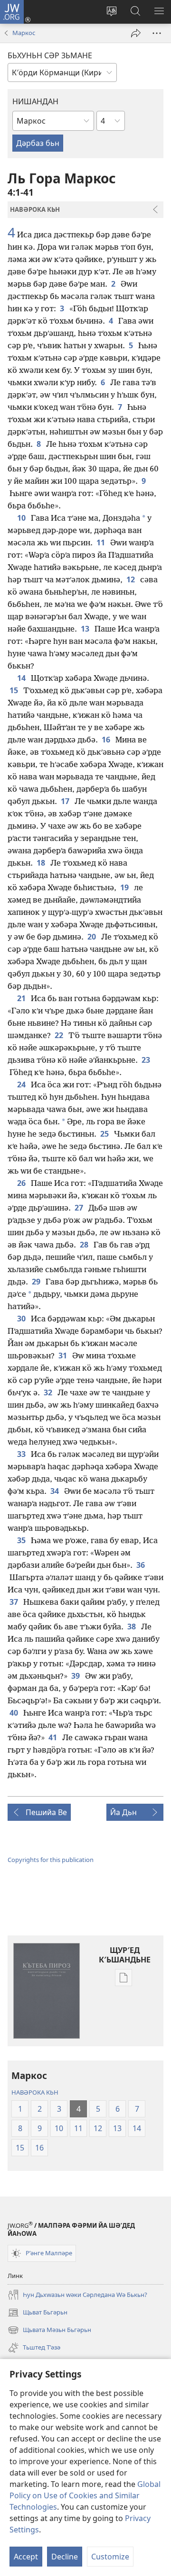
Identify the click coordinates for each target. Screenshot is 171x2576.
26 (22, 1183)
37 (14, 1602)
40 (14, 1713)
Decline (65, 2557)
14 (22, 678)
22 (60, 1035)
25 (105, 1134)
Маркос (24, 33)
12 (131, 579)
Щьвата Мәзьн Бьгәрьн (49, 2331)
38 (132, 1627)
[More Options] (157, 33)
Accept (26, 2557)
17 (66, 801)
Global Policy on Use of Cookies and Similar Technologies (85, 2495)
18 (42, 863)
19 (125, 887)
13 (86, 629)
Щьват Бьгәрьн (38, 2313)
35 (22, 1540)
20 (92, 937)
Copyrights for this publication (51, 1860)
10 (22, 518)
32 (49, 1392)
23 (147, 1060)
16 (107, 740)
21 (22, 998)
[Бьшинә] (136, 33)
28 (85, 1245)
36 (141, 1565)
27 (80, 1208)
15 (14, 690)
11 (101, 542)
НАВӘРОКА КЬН (35, 2092)
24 (22, 1085)
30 (22, 1319)
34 (55, 1491)
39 (76, 1676)
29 (37, 1282)
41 (53, 1737)
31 (63, 1356)
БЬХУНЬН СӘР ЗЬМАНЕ (50, 55)
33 (22, 1454)
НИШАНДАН (35, 101)
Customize (110, 2557)
